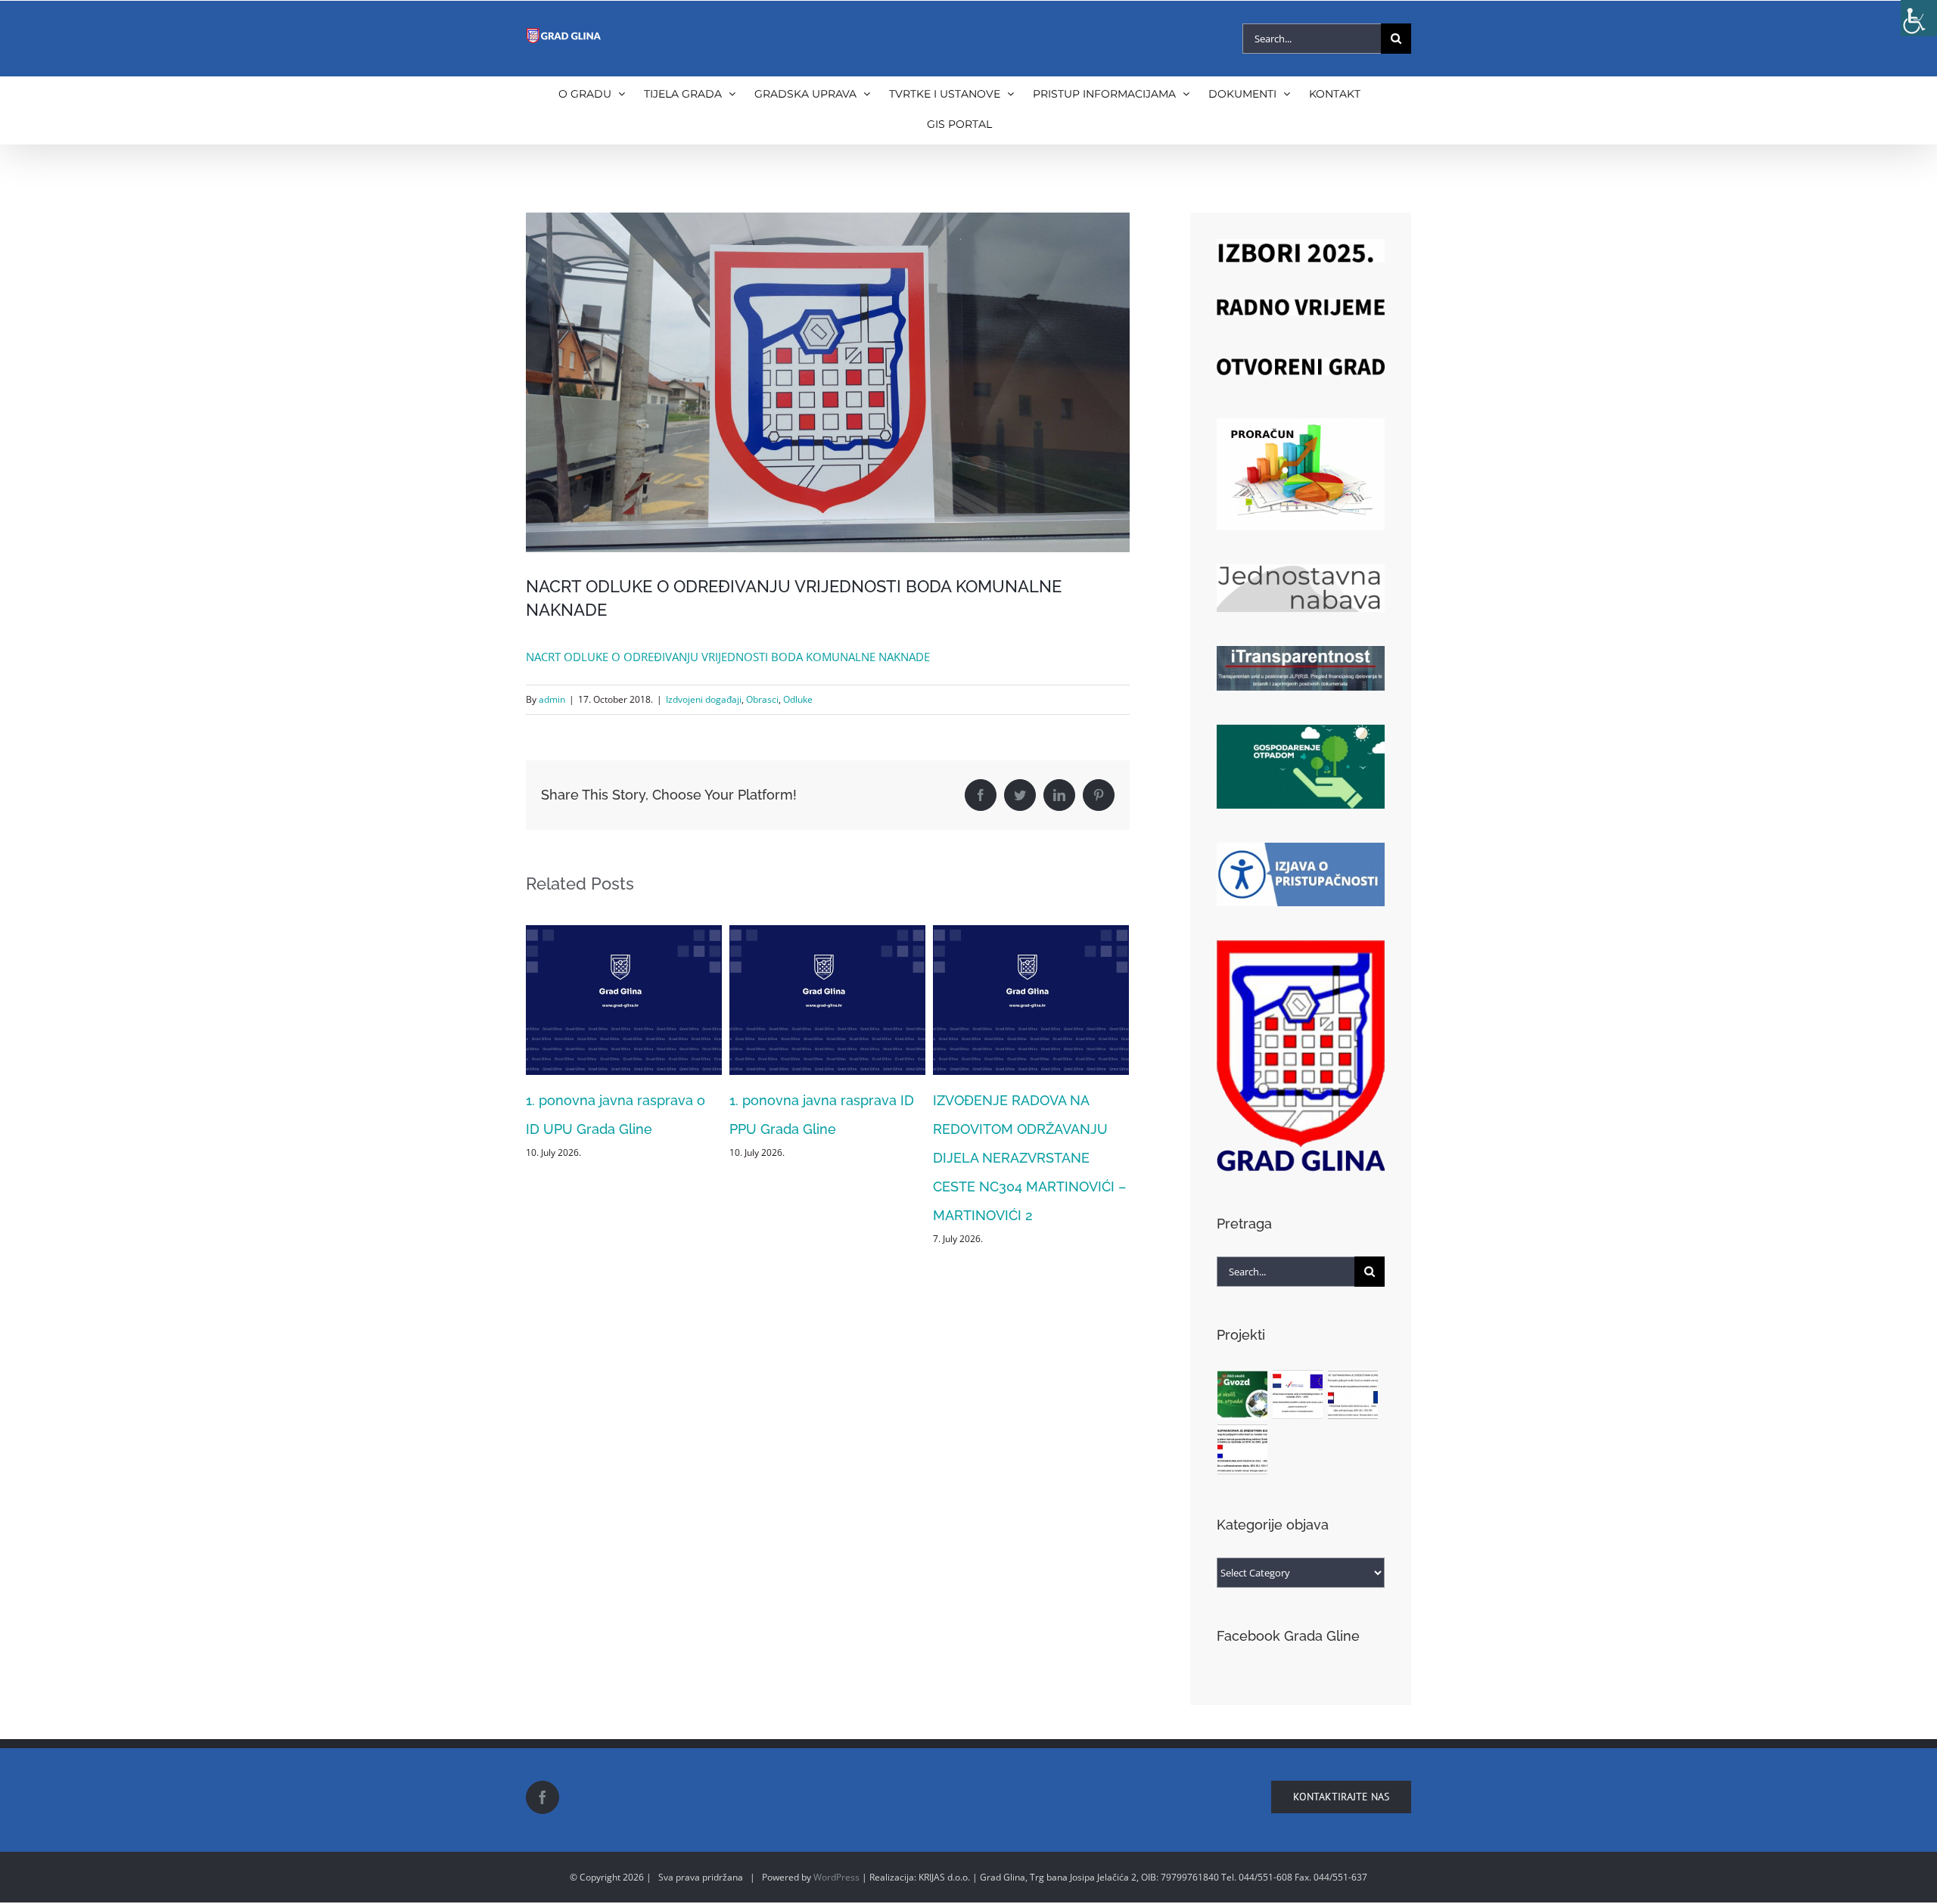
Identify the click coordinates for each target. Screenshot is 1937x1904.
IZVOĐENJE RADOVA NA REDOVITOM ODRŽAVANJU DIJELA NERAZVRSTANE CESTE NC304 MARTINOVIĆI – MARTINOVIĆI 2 (826, 1158)
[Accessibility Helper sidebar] (1919, 18)
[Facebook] (543, 1797)
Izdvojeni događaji (704, 699)
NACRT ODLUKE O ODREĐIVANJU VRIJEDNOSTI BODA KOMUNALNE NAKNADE (728, 657)
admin (552, 699)
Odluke (798, 699)
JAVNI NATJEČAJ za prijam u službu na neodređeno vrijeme (1024, 1129)
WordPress (836, 1877)
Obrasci (762, 699)
